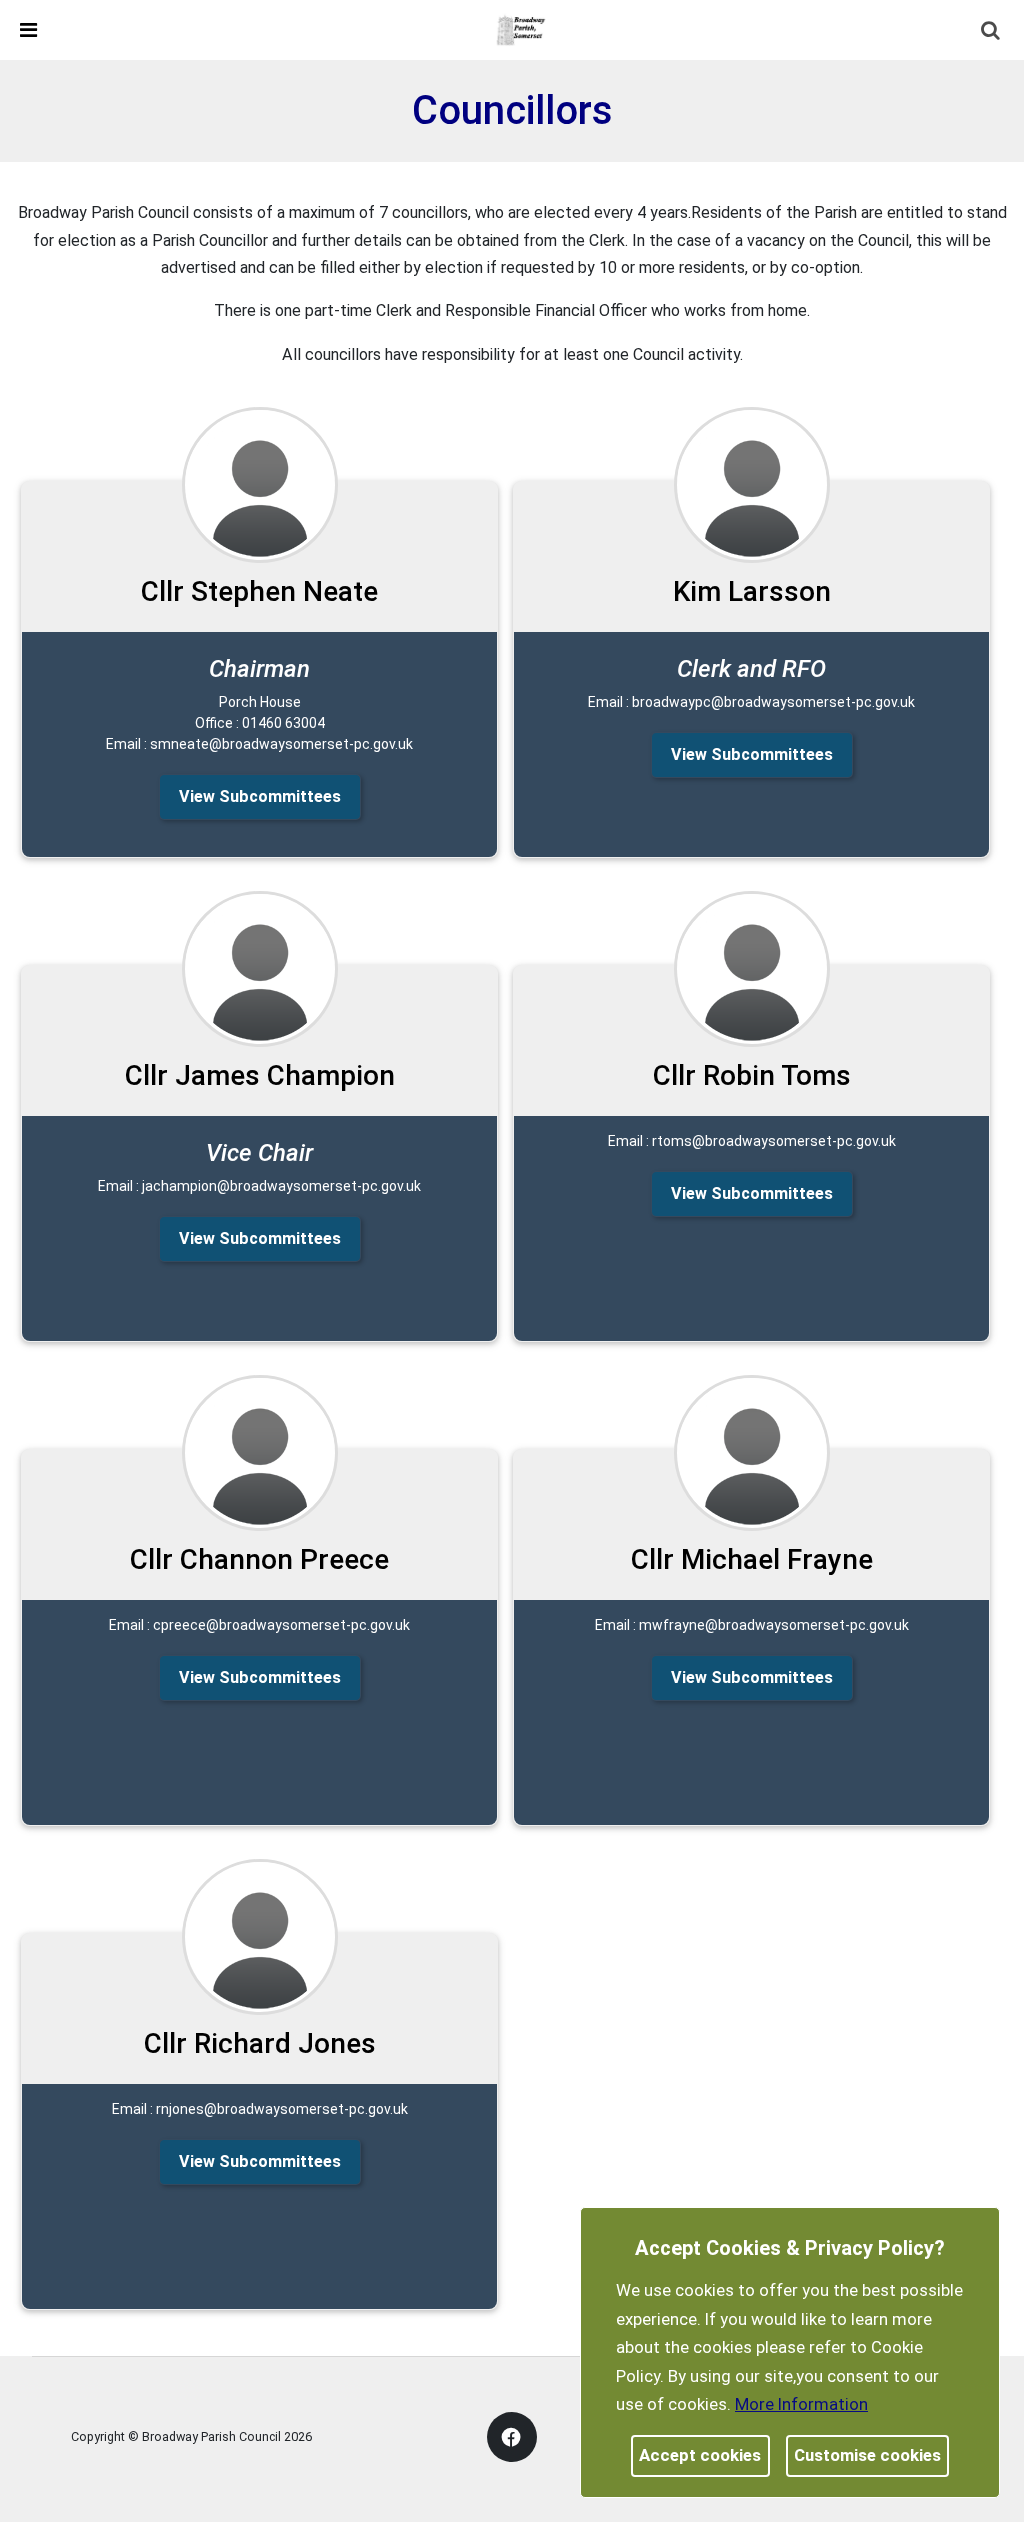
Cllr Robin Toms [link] (752, 1075)
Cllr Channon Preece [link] (259, 1559)
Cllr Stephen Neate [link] (259, 591)
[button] (992, 32)
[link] (521, 29)
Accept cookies (700, 2455)
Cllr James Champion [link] (260, 1075)
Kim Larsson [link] (752, 591)
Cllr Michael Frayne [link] (752, 1559)
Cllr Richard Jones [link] (260, 2043)
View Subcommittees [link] (260, 796)
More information (801, 2404)
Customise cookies (867, 2455)
